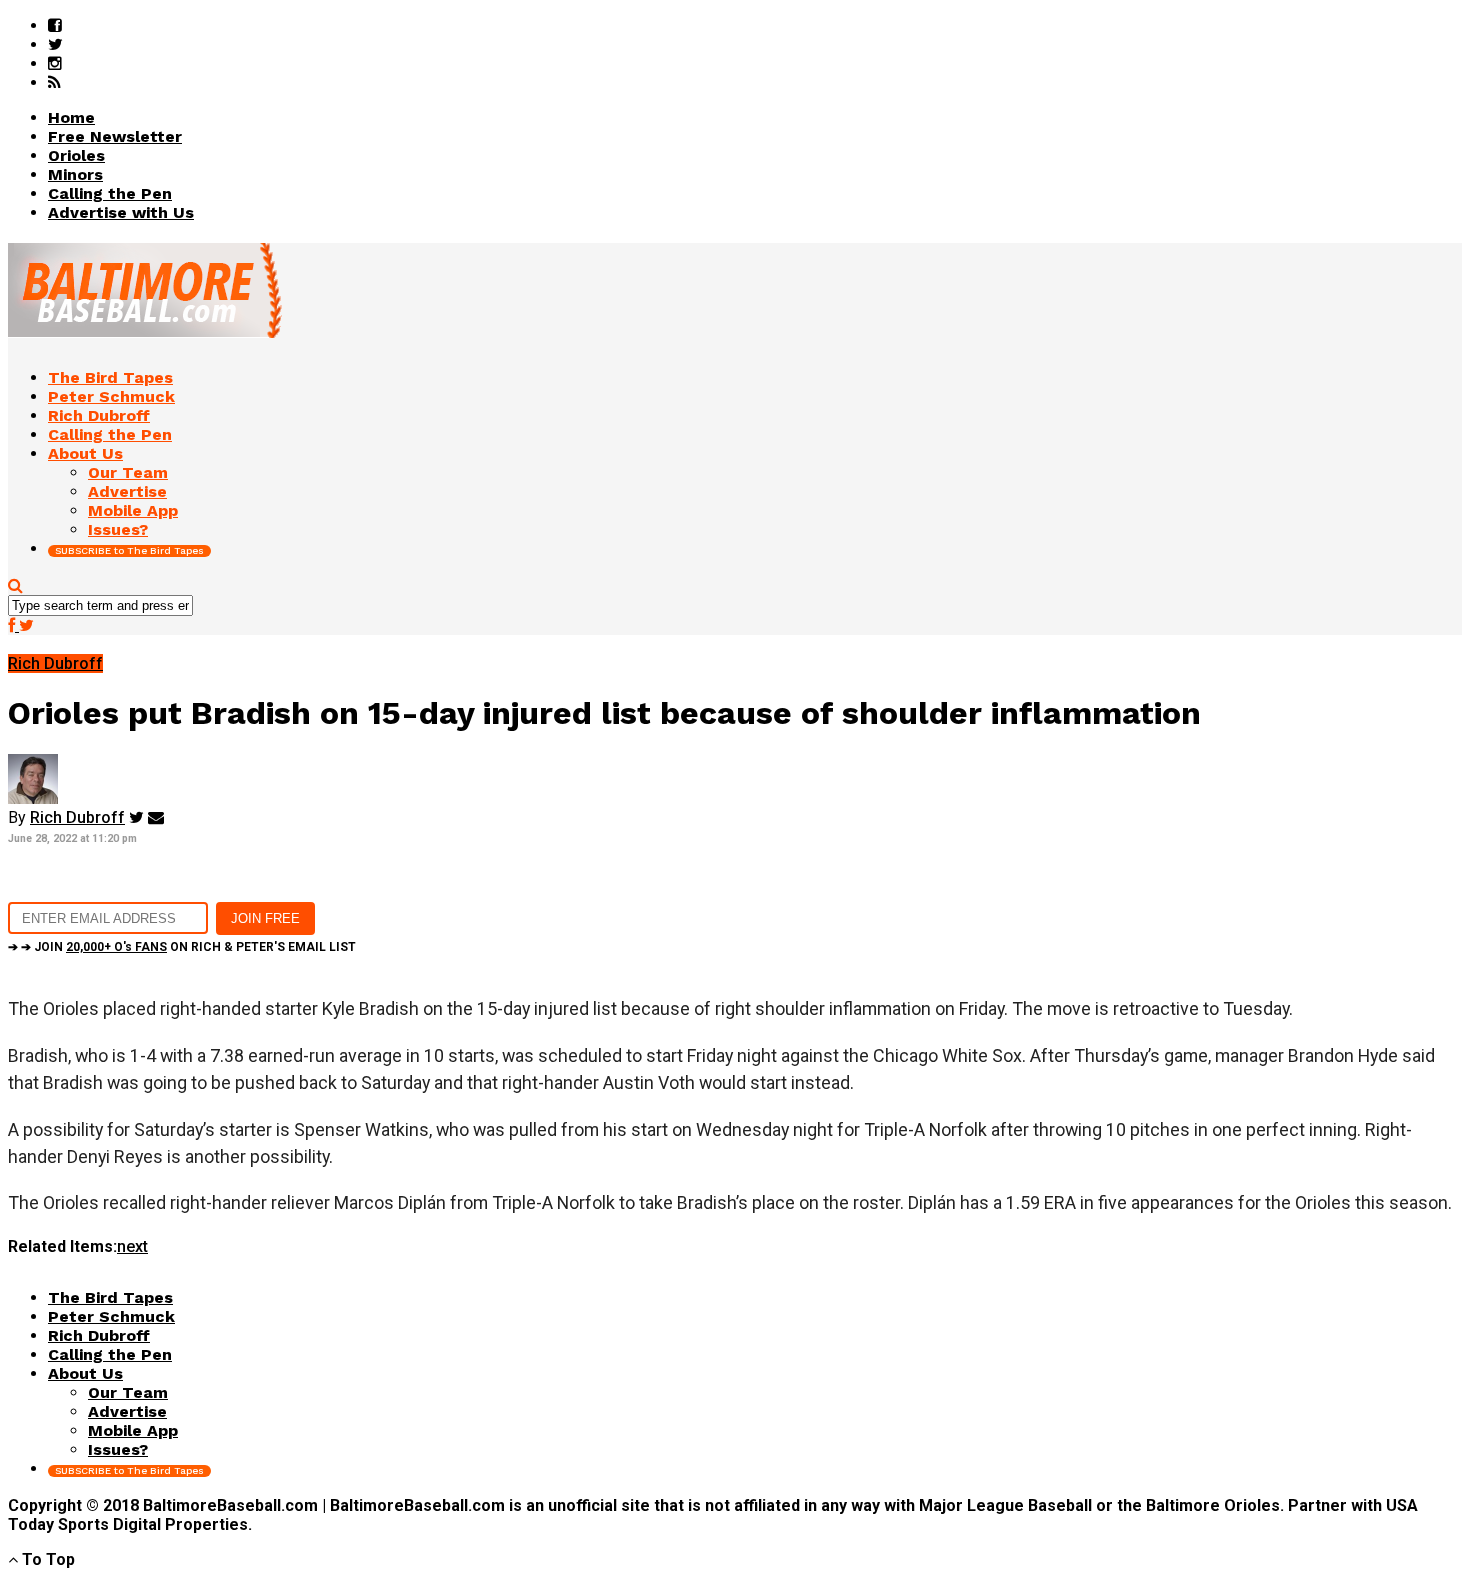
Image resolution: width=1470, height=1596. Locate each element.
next (132, 1246)
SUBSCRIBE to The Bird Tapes (129, 550)
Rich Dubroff (77, 817)
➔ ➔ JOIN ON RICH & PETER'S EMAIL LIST (182, 947)
